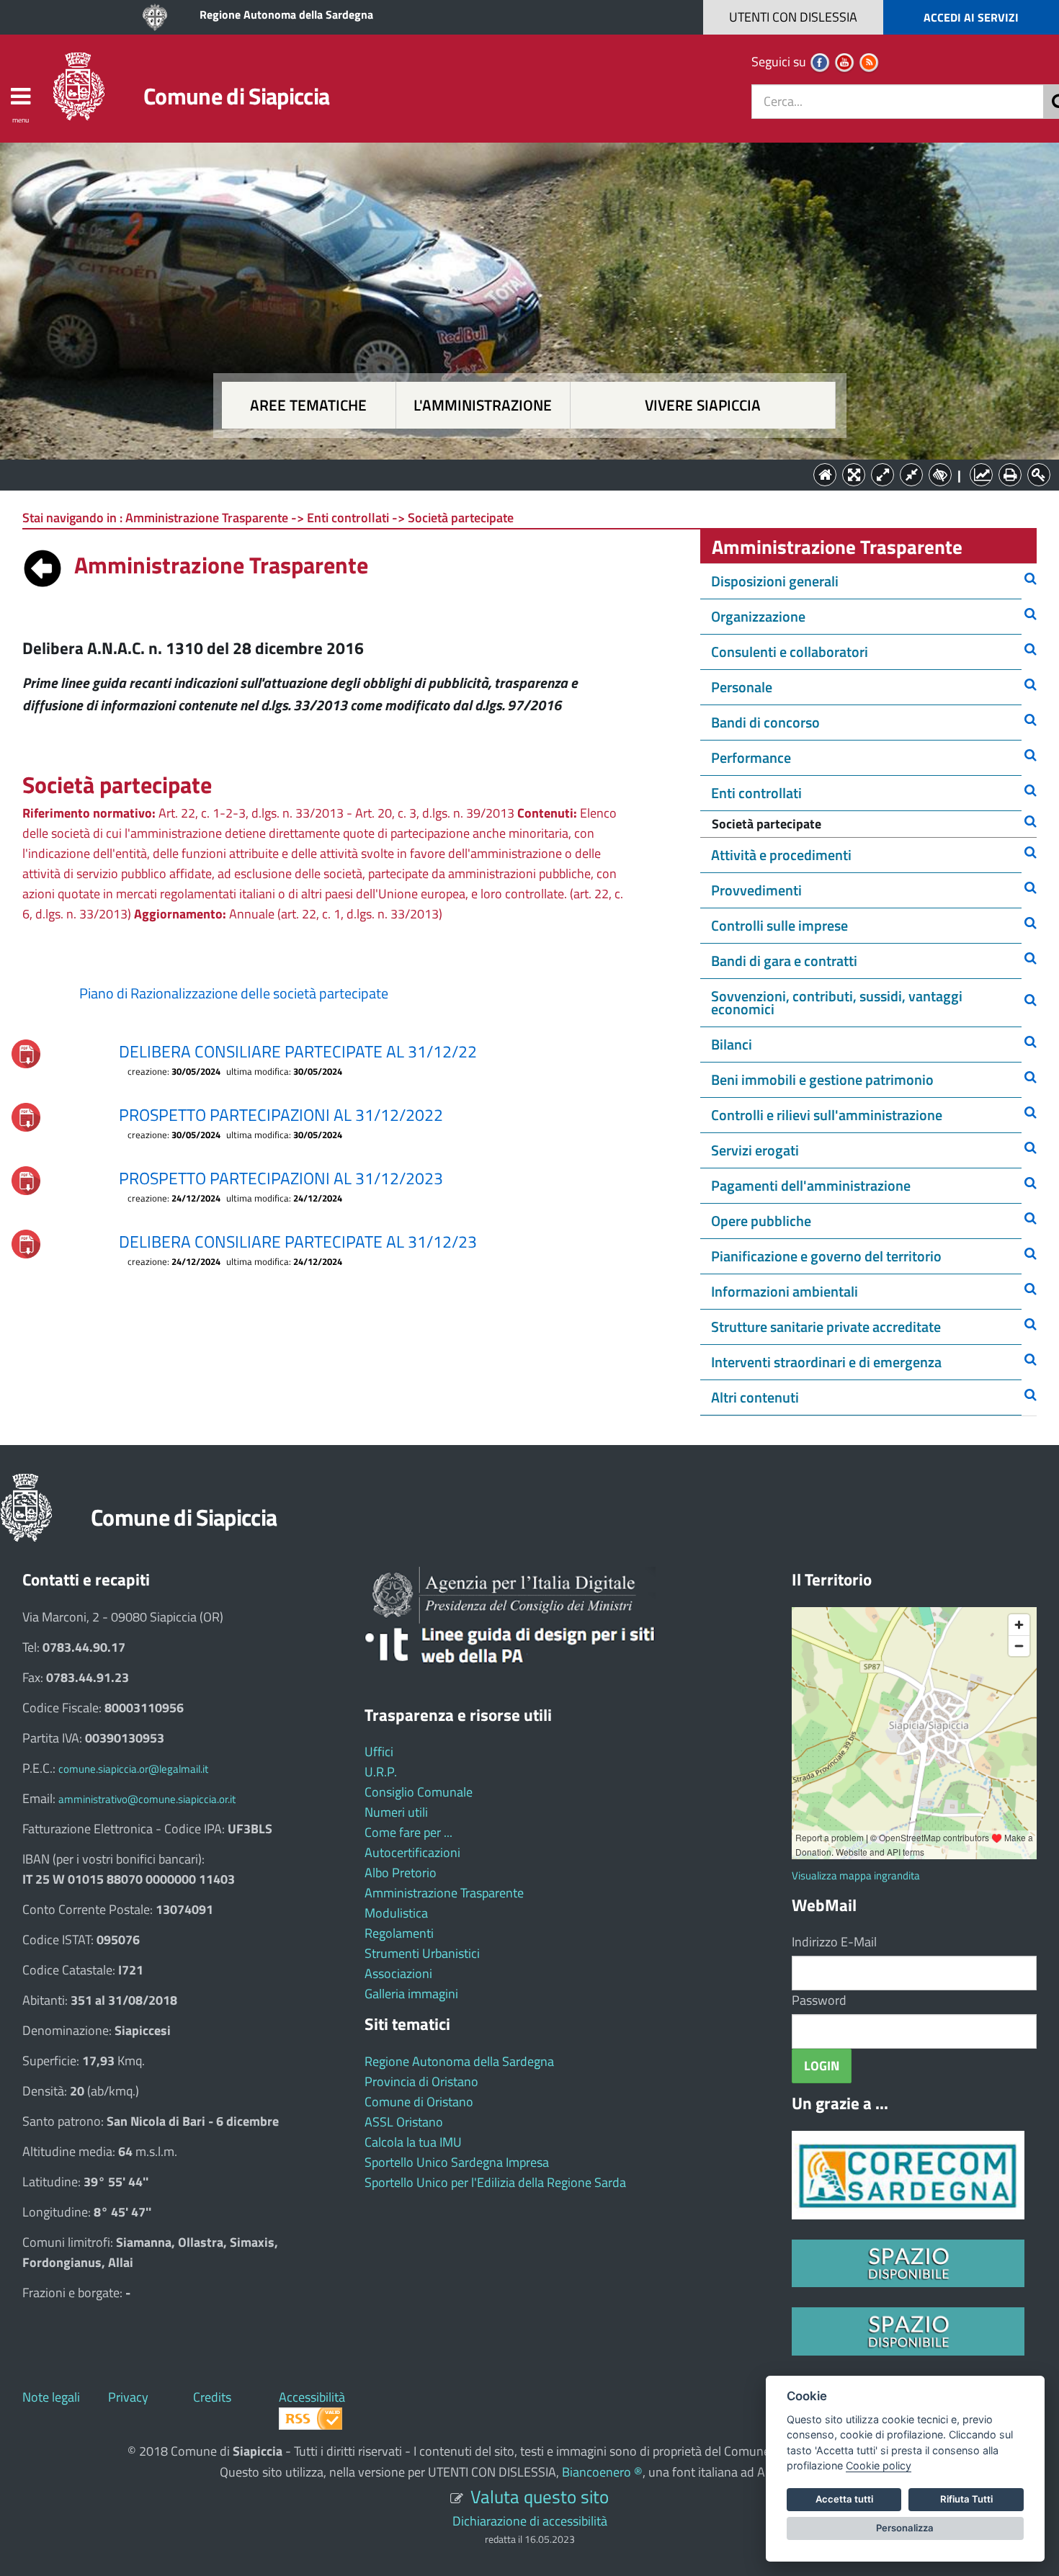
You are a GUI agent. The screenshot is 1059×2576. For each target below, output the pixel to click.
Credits (212, 2397)
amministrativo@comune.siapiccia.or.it (147, 1799)
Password (819, 2000)
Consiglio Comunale (419, 1792)
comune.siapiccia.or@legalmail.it (133, 1769)
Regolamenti (399, 1933)
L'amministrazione (483, 405)
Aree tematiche (308, 405)
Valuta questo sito (540, 2496)
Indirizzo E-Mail (834, 1942)
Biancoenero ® (602, 2472)
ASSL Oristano (404, 2122)
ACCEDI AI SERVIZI (971, 17)
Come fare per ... (408, 1832)
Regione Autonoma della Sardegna (286, 14)
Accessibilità (312, 2397)
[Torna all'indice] (43, 565)
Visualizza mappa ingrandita (856, 1875)
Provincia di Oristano (421, 2081)
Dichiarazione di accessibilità (530, 2521)
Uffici (379, 1752)
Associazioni (398, 1973)
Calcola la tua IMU (413, 2142)
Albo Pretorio (401, 1873)
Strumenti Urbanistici (422, 1953)
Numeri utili (396, 1812)
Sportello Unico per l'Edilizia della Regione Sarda (495, 2182)
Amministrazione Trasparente (444, 1893)
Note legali (51, 2397)
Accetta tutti (844, 2499)
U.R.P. (381, 1772)
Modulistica (396, 1913)
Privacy (128, 2397)
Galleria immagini (411, 1994)
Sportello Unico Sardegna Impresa (457, 2162)
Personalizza (905, 2528)
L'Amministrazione (519, 474)
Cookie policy (879, 2465)
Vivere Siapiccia (703, 405)
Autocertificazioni (412, 1852)
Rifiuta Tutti (966, 2499)
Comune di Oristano (419, 2102)
